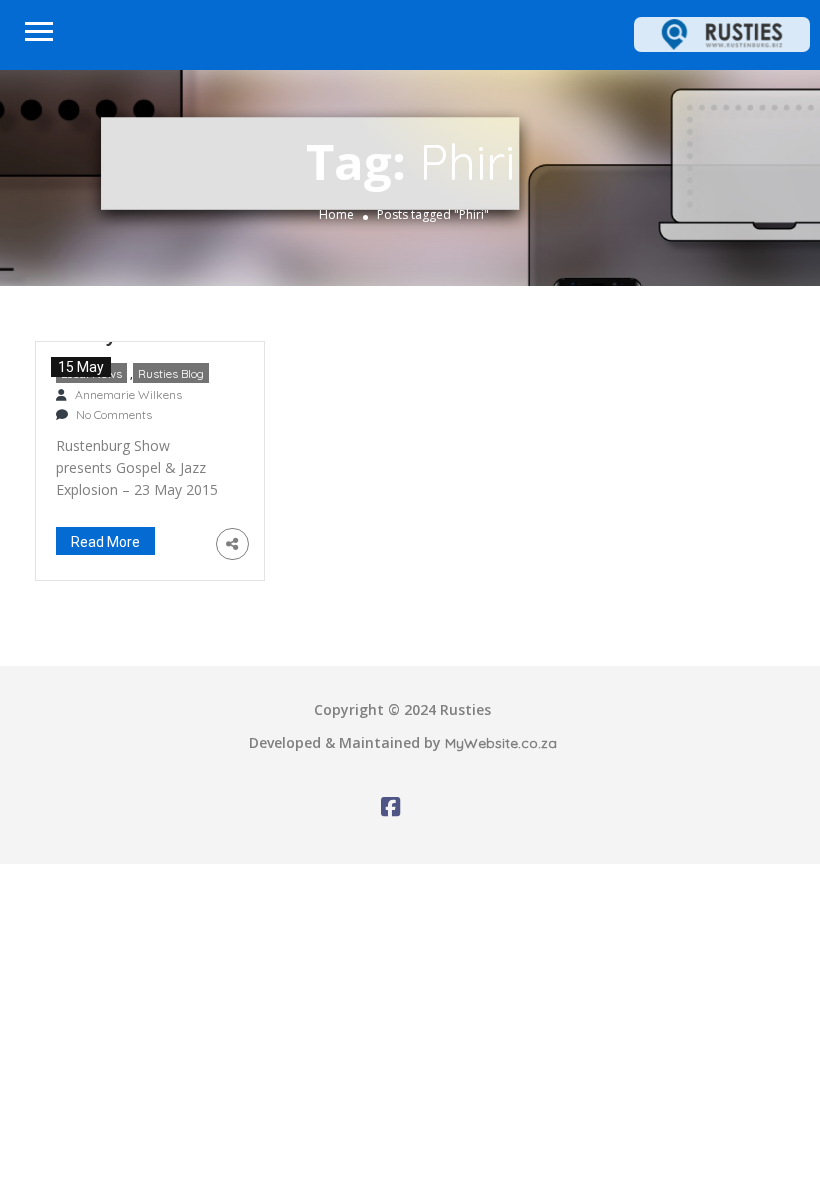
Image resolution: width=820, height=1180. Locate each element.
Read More (105, 542)
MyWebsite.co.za (501, 743)
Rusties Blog (171, 373)
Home (336, 214)
